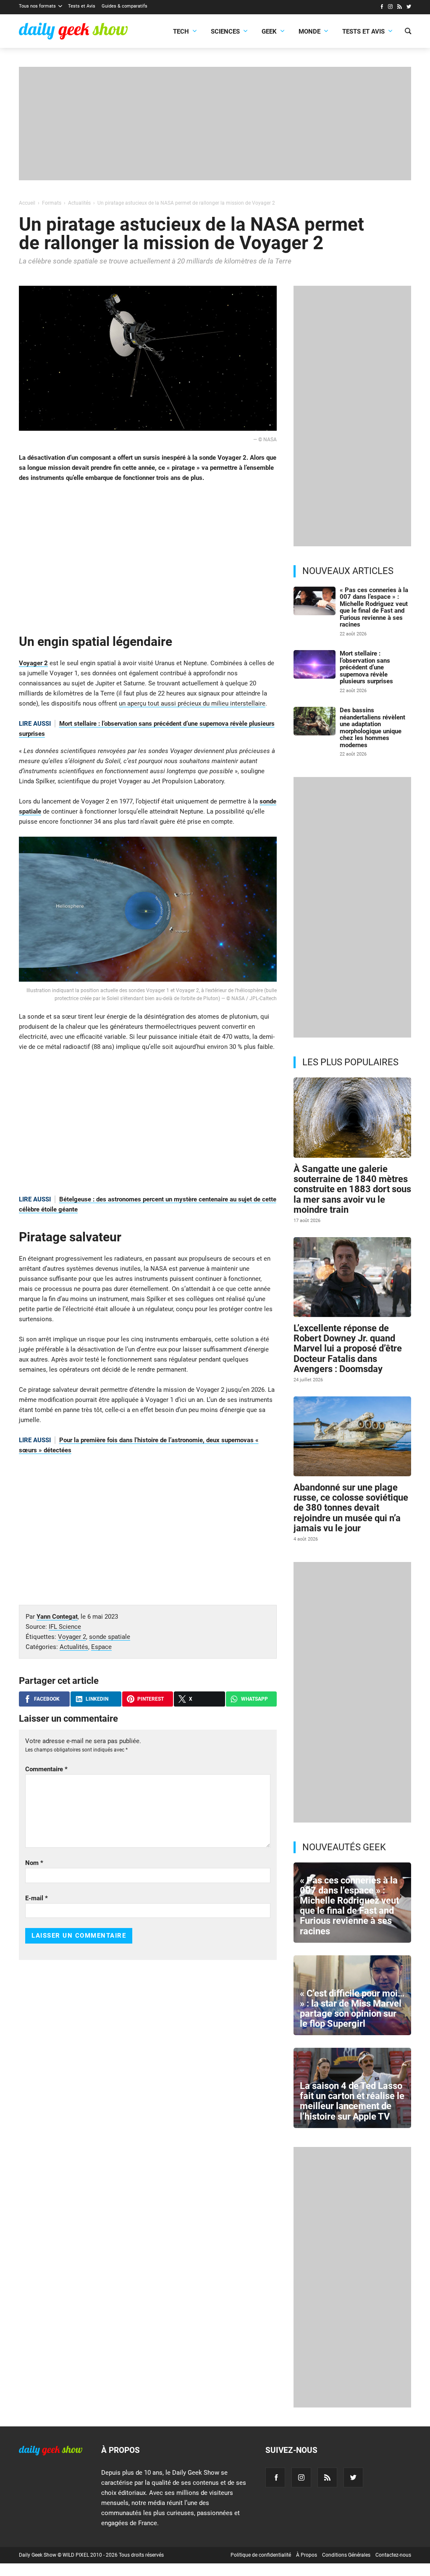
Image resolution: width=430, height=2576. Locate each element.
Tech (181, 32)
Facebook (47, 1699)
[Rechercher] (408, 32)
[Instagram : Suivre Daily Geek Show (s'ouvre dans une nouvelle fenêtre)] (390, 8)
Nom (34, 1863)
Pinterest (151, 1699)
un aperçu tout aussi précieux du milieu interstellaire (192, 703)
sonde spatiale (110, 1637)
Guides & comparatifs (125, 6)
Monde (309, 32)
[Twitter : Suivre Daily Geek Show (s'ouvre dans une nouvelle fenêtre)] (409, 8)
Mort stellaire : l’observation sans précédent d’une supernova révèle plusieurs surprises (366, 667)
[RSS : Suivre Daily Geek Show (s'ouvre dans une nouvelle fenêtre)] (400, 8)
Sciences (225, 32)
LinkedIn (97, 1699)
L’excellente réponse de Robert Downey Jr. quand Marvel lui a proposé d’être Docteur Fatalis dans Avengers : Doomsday (348, 1349)
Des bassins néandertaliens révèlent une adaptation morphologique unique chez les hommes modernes (372, 728)
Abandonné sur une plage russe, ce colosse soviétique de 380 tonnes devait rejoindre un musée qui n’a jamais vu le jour (351, 1508)
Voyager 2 (33, 663)
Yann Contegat (57, 1617)
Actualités (74, 1647)
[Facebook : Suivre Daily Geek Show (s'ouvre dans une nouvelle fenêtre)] (381, 8)
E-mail (37, 1898)
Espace (101, 1647)
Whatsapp (254, 1699)
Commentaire (46, 1769)
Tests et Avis (82, 6)
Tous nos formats (37, 6)
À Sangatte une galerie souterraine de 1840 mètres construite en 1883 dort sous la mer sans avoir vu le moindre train (352, 1189)
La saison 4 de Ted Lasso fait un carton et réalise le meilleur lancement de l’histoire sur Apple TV (352, 2101)
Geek (269, 32)
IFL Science (65, 1627)
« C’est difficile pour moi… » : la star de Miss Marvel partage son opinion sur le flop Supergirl (352, 2009)
